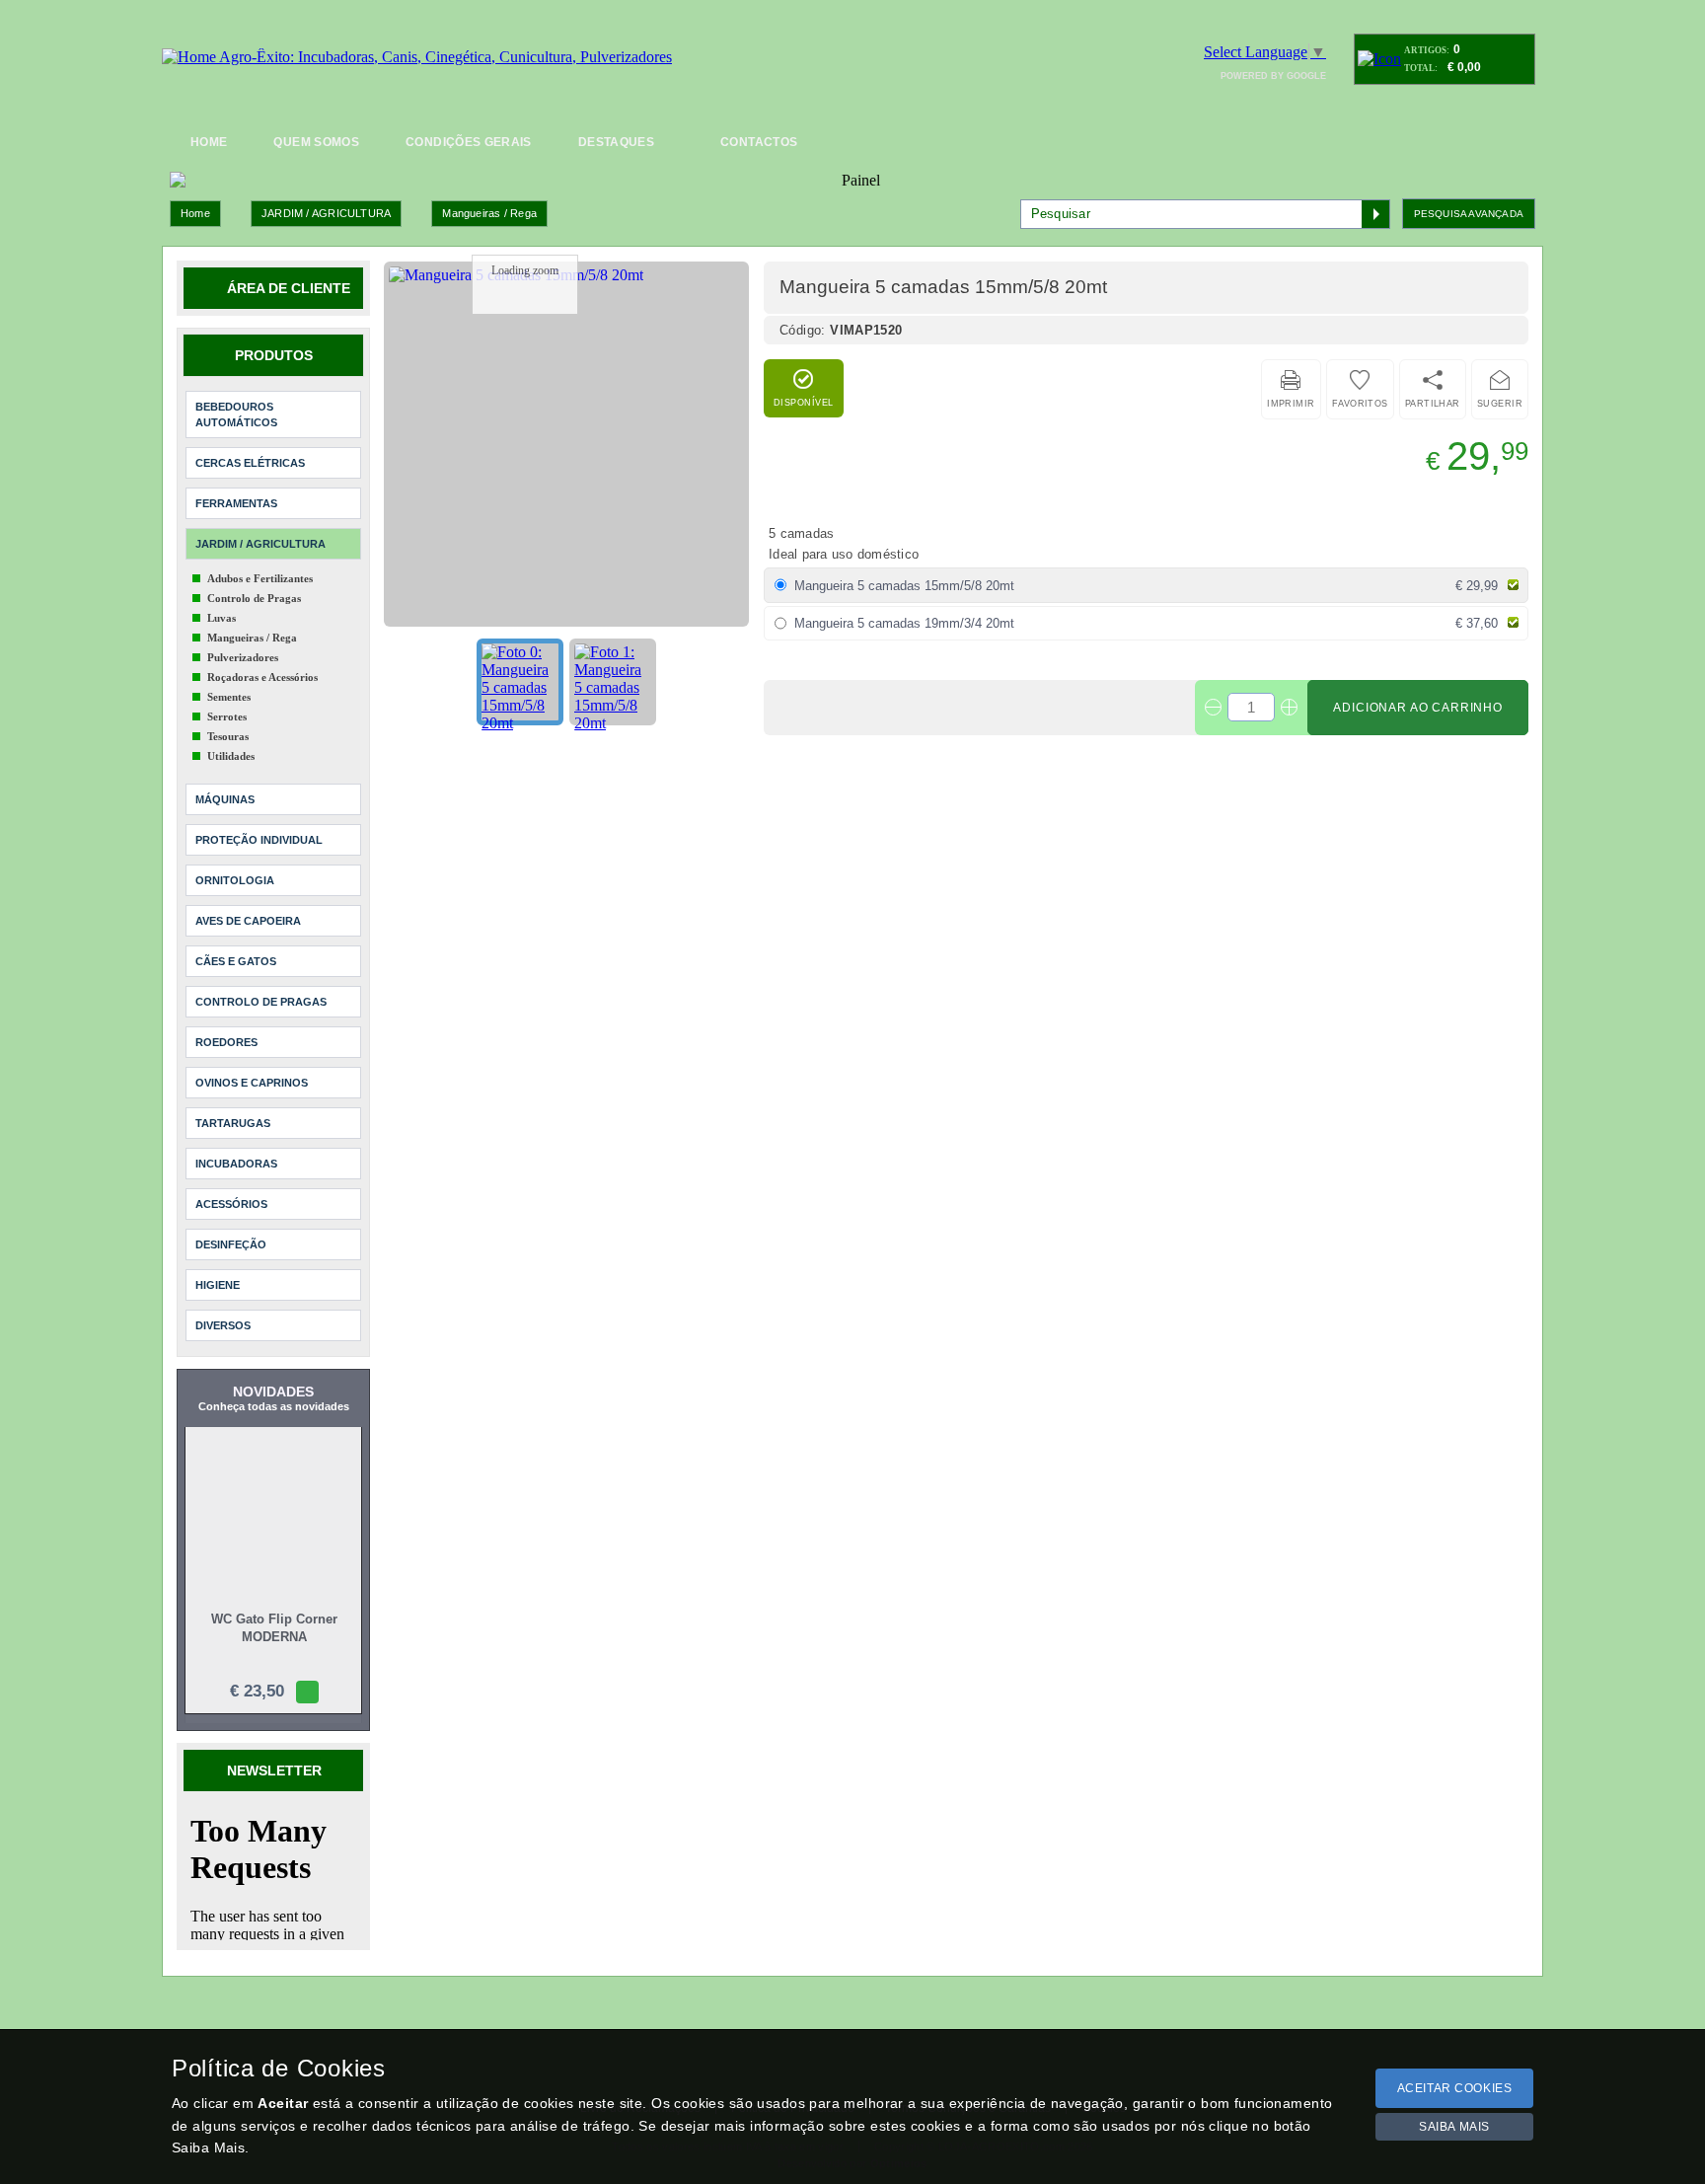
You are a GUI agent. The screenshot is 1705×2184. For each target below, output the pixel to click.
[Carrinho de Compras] (1379, 59)
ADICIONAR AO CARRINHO (1418, 708)
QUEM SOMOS (316, 142)
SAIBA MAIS (1454, 2127)
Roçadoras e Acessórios (262, 677)
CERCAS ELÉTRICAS (250, 463)
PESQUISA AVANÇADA (1469, 214)
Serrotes (227, 716)
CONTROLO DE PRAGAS (261, 1002)
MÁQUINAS (225, 799)
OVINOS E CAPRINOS (252, 1083)
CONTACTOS (759, 142)
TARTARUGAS (233, 1123)
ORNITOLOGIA (235, 880)
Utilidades (231, 756)
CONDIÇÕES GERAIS (469, 142)
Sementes (229, 697)
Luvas (222, 618)
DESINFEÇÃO (231, 1244)
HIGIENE (218, 1285)
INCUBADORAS (236, 1164)
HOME (209, 142)
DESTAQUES (616, 142)
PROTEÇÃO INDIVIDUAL (259, 840)
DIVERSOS (223, 1325)
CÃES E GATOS (236, 961)
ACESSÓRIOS (231, 1204)
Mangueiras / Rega (489, 213)
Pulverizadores (243, 657)
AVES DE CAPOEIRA (248, 921)
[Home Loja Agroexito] (417, 57)
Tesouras (228, 736)
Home (195, 213)
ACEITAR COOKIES (1455, 2088)
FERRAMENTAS (236, 503)
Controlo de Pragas (254, 598)
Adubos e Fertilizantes (260, 578)
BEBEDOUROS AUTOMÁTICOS (236, 414)
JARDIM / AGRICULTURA (326, 213)
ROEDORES (226, 1042)
